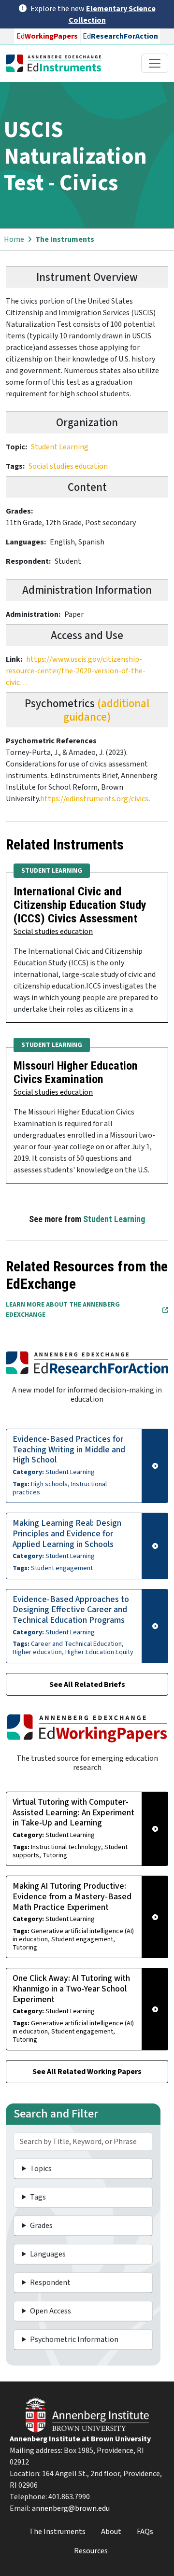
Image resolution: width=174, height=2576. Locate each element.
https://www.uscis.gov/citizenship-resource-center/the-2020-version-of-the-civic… (76, 671)
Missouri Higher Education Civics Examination (76, 1072)
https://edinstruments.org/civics (94, 799)
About (111, 2532)
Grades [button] (41, 2226)
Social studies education (68, 466)
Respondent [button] (50, 2283)
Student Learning (60, 447)
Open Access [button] (51, 2311)
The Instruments (65, 239)
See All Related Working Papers (87, 2072)
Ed (47, 36)
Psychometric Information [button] (74, 2339)
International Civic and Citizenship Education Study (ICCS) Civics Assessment (80, 905)
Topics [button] (41, 2169)
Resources (91, 2551)
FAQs (145, 2532)
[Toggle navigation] (155, 63)
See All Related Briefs (87, 1685)
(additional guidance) (106, 710)
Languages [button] (48, 2254)
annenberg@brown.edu (71, 2508)
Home (14, 239)
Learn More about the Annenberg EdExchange (63, 1310)
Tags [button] (38, 2197)
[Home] (57, 63)
